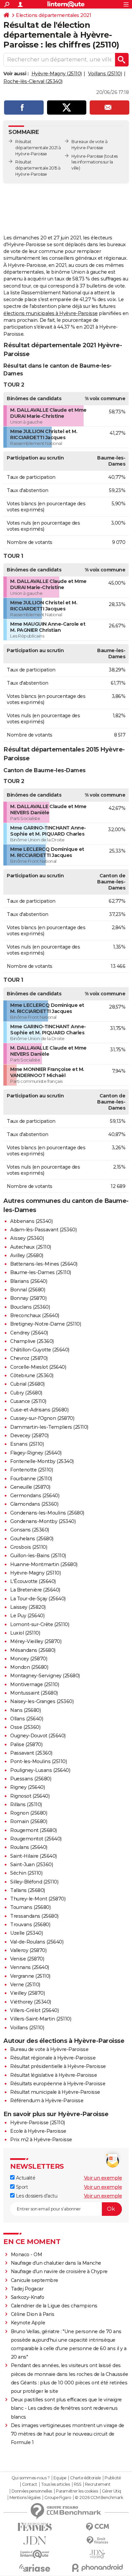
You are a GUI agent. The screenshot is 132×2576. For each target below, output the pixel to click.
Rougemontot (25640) (36, 1839)
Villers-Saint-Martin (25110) (41, 2019)
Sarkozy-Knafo (28, 2297)
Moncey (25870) (29, 1659)
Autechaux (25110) (31, 1247)
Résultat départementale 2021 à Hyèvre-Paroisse (38, 148)
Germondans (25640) (35, 1496)
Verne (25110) (25, 1985)
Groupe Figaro (58, 2498)
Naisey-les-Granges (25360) (42, 1701)
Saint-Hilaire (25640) (34, 1856)
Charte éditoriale (85, 2478)
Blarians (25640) (29, 1281)
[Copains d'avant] (35, 2554)
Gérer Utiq (112, 2491)
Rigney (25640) (27, 1787)
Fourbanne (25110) (31, 1479)
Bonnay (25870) (28, 1298)
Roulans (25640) (29, 1847)
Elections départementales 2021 (53, 15)
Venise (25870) (27, 1959)
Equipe (60, 2478)
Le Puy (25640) (27, 1616)
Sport (21, 2187)
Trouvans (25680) (30, 1925)
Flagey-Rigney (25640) (36, 1453)
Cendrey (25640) (29, 1333)
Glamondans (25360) (34, 1504)
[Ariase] (35, 2568)
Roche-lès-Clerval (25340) (33, 81)
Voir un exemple (103, 2178)
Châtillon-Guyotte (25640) (40, 1350)
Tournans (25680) (30, 1907)
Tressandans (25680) (34, 1916)
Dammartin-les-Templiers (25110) (49, 1427)
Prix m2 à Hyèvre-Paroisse (41, 2140)
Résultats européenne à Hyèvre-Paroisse (58, 2084)
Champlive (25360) (32, 1341)
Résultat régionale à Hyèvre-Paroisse (53, 2058)
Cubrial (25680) (27, 1384)
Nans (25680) (25, 1710)
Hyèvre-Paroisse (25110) (38, 2123)
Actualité (25, 2178)
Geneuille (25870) (30, 1487)
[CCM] (97, 2527)
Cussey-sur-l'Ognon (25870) (42, 1418)
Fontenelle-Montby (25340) (42, 1461)
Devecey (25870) (29, 1436)
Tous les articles (56, 2484)
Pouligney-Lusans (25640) (40, 1770)
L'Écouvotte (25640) (33, 1581)
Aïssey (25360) (27, 1238)
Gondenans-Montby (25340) (43, 1521)
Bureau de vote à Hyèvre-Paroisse (49, 2049)
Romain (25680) (29, 1821)
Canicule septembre (35, 2280)
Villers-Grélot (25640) (34, 2010)
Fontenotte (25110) (31, 1470)
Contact (30, 2484)
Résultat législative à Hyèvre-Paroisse (53, 2075)
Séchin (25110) (26, 1873)
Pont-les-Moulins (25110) (38, 1761)
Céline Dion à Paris (33, 2314)
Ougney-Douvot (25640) (38, 1736)
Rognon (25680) (29, 1813)
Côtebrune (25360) (32, 1375)
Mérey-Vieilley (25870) (36, 1641)
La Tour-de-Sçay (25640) (38, 1599)
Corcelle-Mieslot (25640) (38, 1367)
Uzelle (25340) (26, 1933)
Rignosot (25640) (30, 1796)
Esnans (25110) (27, 1444)
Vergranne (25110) (30, 1976)
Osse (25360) (25, 1727)
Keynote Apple (28, 2323)
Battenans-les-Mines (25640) (44, 1264)
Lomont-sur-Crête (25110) (40, 1624)
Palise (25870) (26, 1744)
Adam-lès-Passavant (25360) (43, 1230)
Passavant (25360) (31, 1753)
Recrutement (98, 2484)
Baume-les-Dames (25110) (41, 1272)
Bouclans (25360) (30, 1307)
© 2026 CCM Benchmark (99, 2498)
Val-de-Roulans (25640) (37, 1942)
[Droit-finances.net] (97, 2541)
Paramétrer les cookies (77, 2491)
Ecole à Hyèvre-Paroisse (38, 2131)
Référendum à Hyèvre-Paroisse (47, 2101)
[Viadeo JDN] (97, 2554)
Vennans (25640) (30, 1967)
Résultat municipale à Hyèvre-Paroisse (55, 2092)
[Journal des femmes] (35, 2527)
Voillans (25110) (105, 74)
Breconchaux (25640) (35, 1315)
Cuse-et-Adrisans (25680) (39, 1410)
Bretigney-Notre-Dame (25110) (46, 1324)
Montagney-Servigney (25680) (45, 1676)
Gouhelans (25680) (32, 1539)
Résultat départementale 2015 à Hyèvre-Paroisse (38, 168)
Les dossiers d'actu (36, 2196)
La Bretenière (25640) (35, 1590)
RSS (78, 2484)
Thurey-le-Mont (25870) (38, 1899)
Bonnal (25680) (28, 1290)
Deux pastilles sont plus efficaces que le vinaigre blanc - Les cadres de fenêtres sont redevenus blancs (66, 2408)
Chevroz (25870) (29, 1358)
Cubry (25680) (26, 1393)
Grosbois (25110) (29, 1547)
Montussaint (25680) (34, 1693)
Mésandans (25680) (33, 1650)
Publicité (113, 2478)
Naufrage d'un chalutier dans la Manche (56, 2263)
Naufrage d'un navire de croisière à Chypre (59, 2271)
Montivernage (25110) (35, 1684)
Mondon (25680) (29, 1667)
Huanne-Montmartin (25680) (44, 1564)
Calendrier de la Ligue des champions (54, 2306)
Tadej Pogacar (27, 2289)
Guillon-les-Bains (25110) (38, 1556)
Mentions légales (25, 2498)
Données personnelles (32, 2491)
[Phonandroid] (97, 2568)
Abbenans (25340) (31, 1221)
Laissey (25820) (28, 1607)
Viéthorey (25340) (31, 2002)
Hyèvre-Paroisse (87, 156)
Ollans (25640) (27, 1719)
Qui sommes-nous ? (31, 2478)
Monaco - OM (27, 2255)
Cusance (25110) (28, 1401)
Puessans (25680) (31, 1779)
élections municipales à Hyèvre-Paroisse (51, 313)
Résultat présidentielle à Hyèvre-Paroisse (58, 2066)
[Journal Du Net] (35, 2541)
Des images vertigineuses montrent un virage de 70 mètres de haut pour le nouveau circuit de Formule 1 (68, 2434)
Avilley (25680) (27, 1255)
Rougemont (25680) (34, 1830)
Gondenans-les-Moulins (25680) (47, 1513)
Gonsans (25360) (30, 1530)
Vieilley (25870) (27, 1993)
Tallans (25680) (28, 1890)
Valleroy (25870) (28, 1950)
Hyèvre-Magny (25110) (57, 74)
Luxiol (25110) (25, 1633)
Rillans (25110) (26, 1804)
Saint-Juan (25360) (31, 1865)
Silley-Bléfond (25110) (34, 1882)
